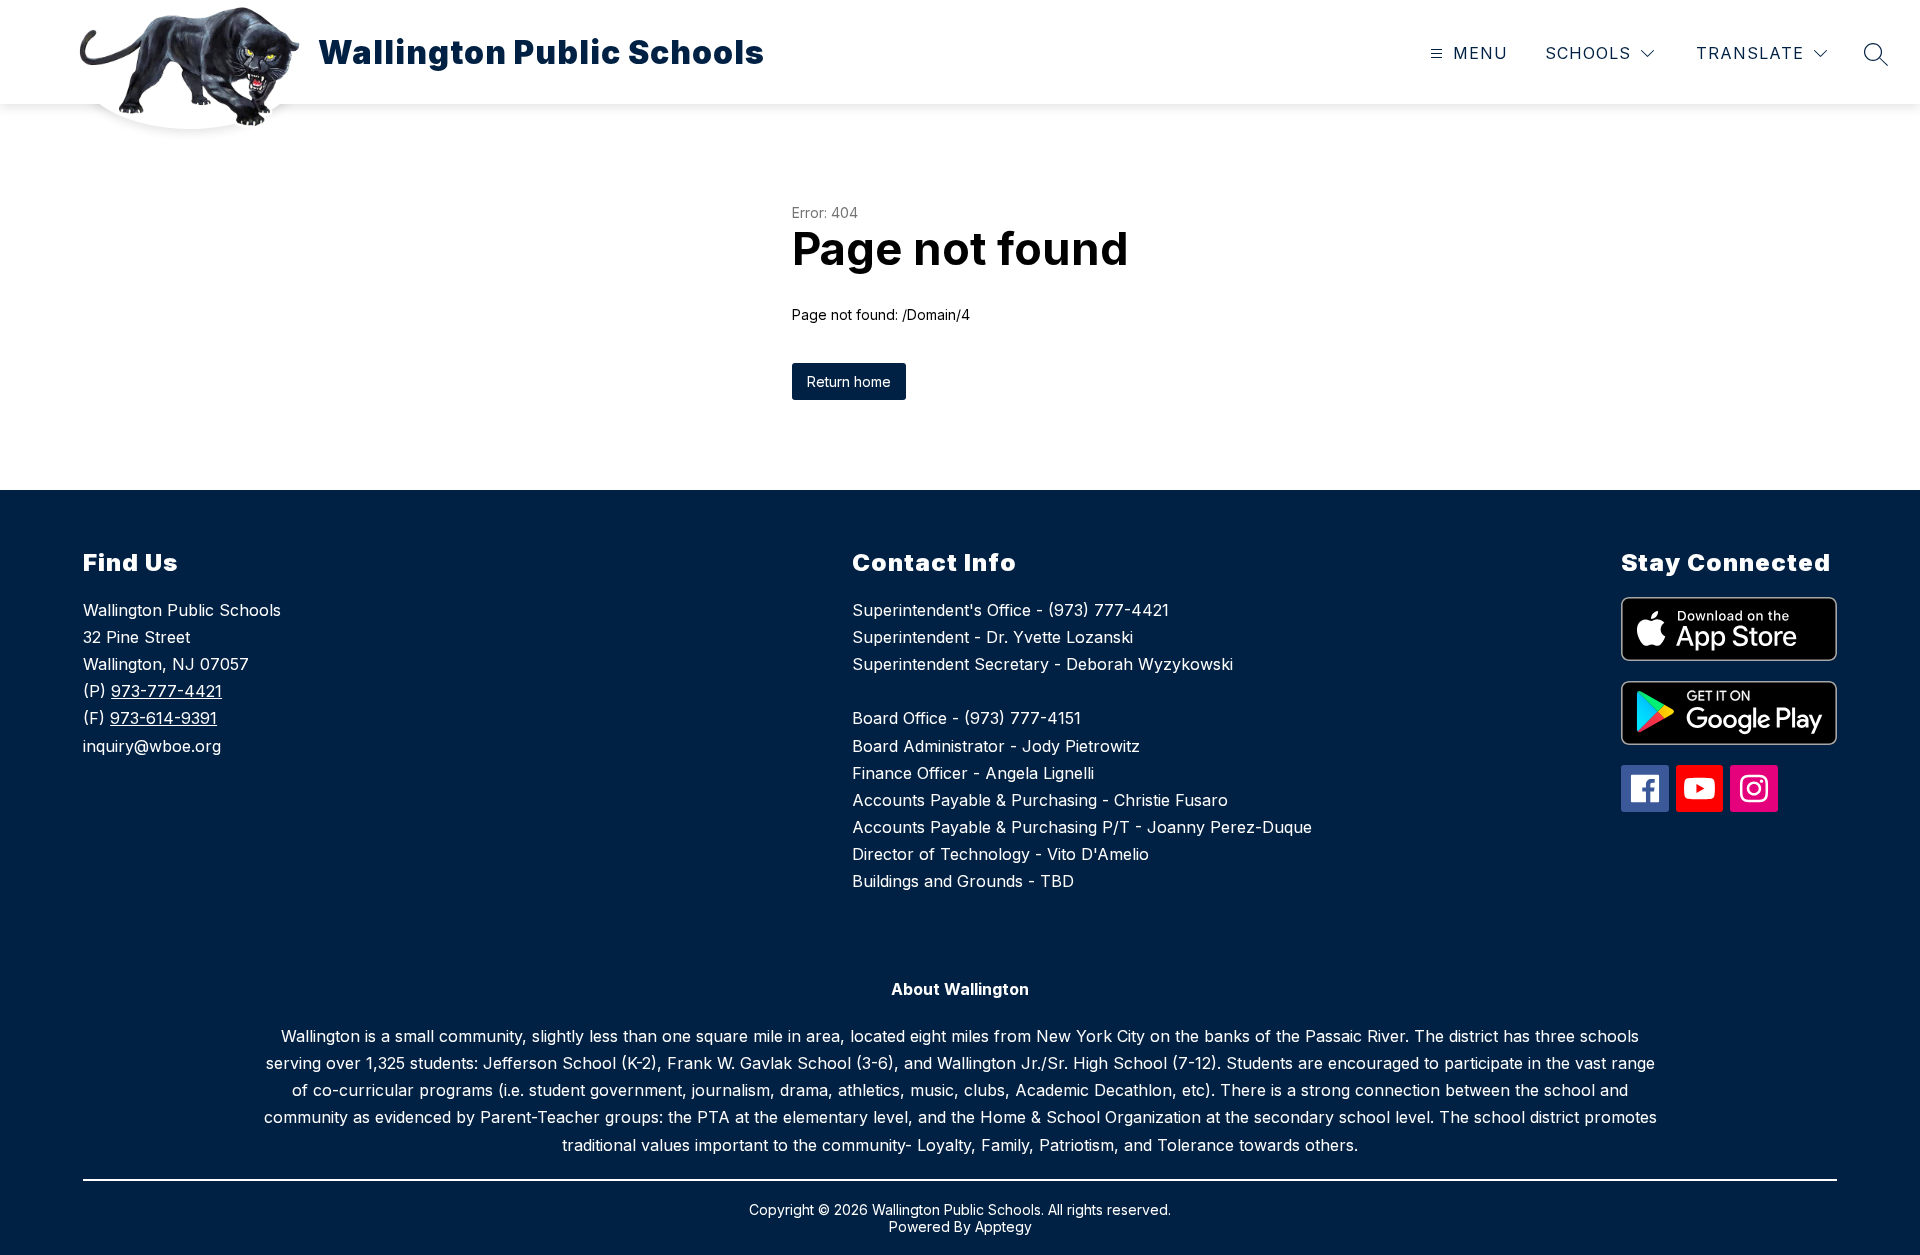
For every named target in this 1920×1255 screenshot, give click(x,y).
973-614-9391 (163, 718)
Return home (849, 381)
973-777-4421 (166, 691)
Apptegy (1003, 1226)
